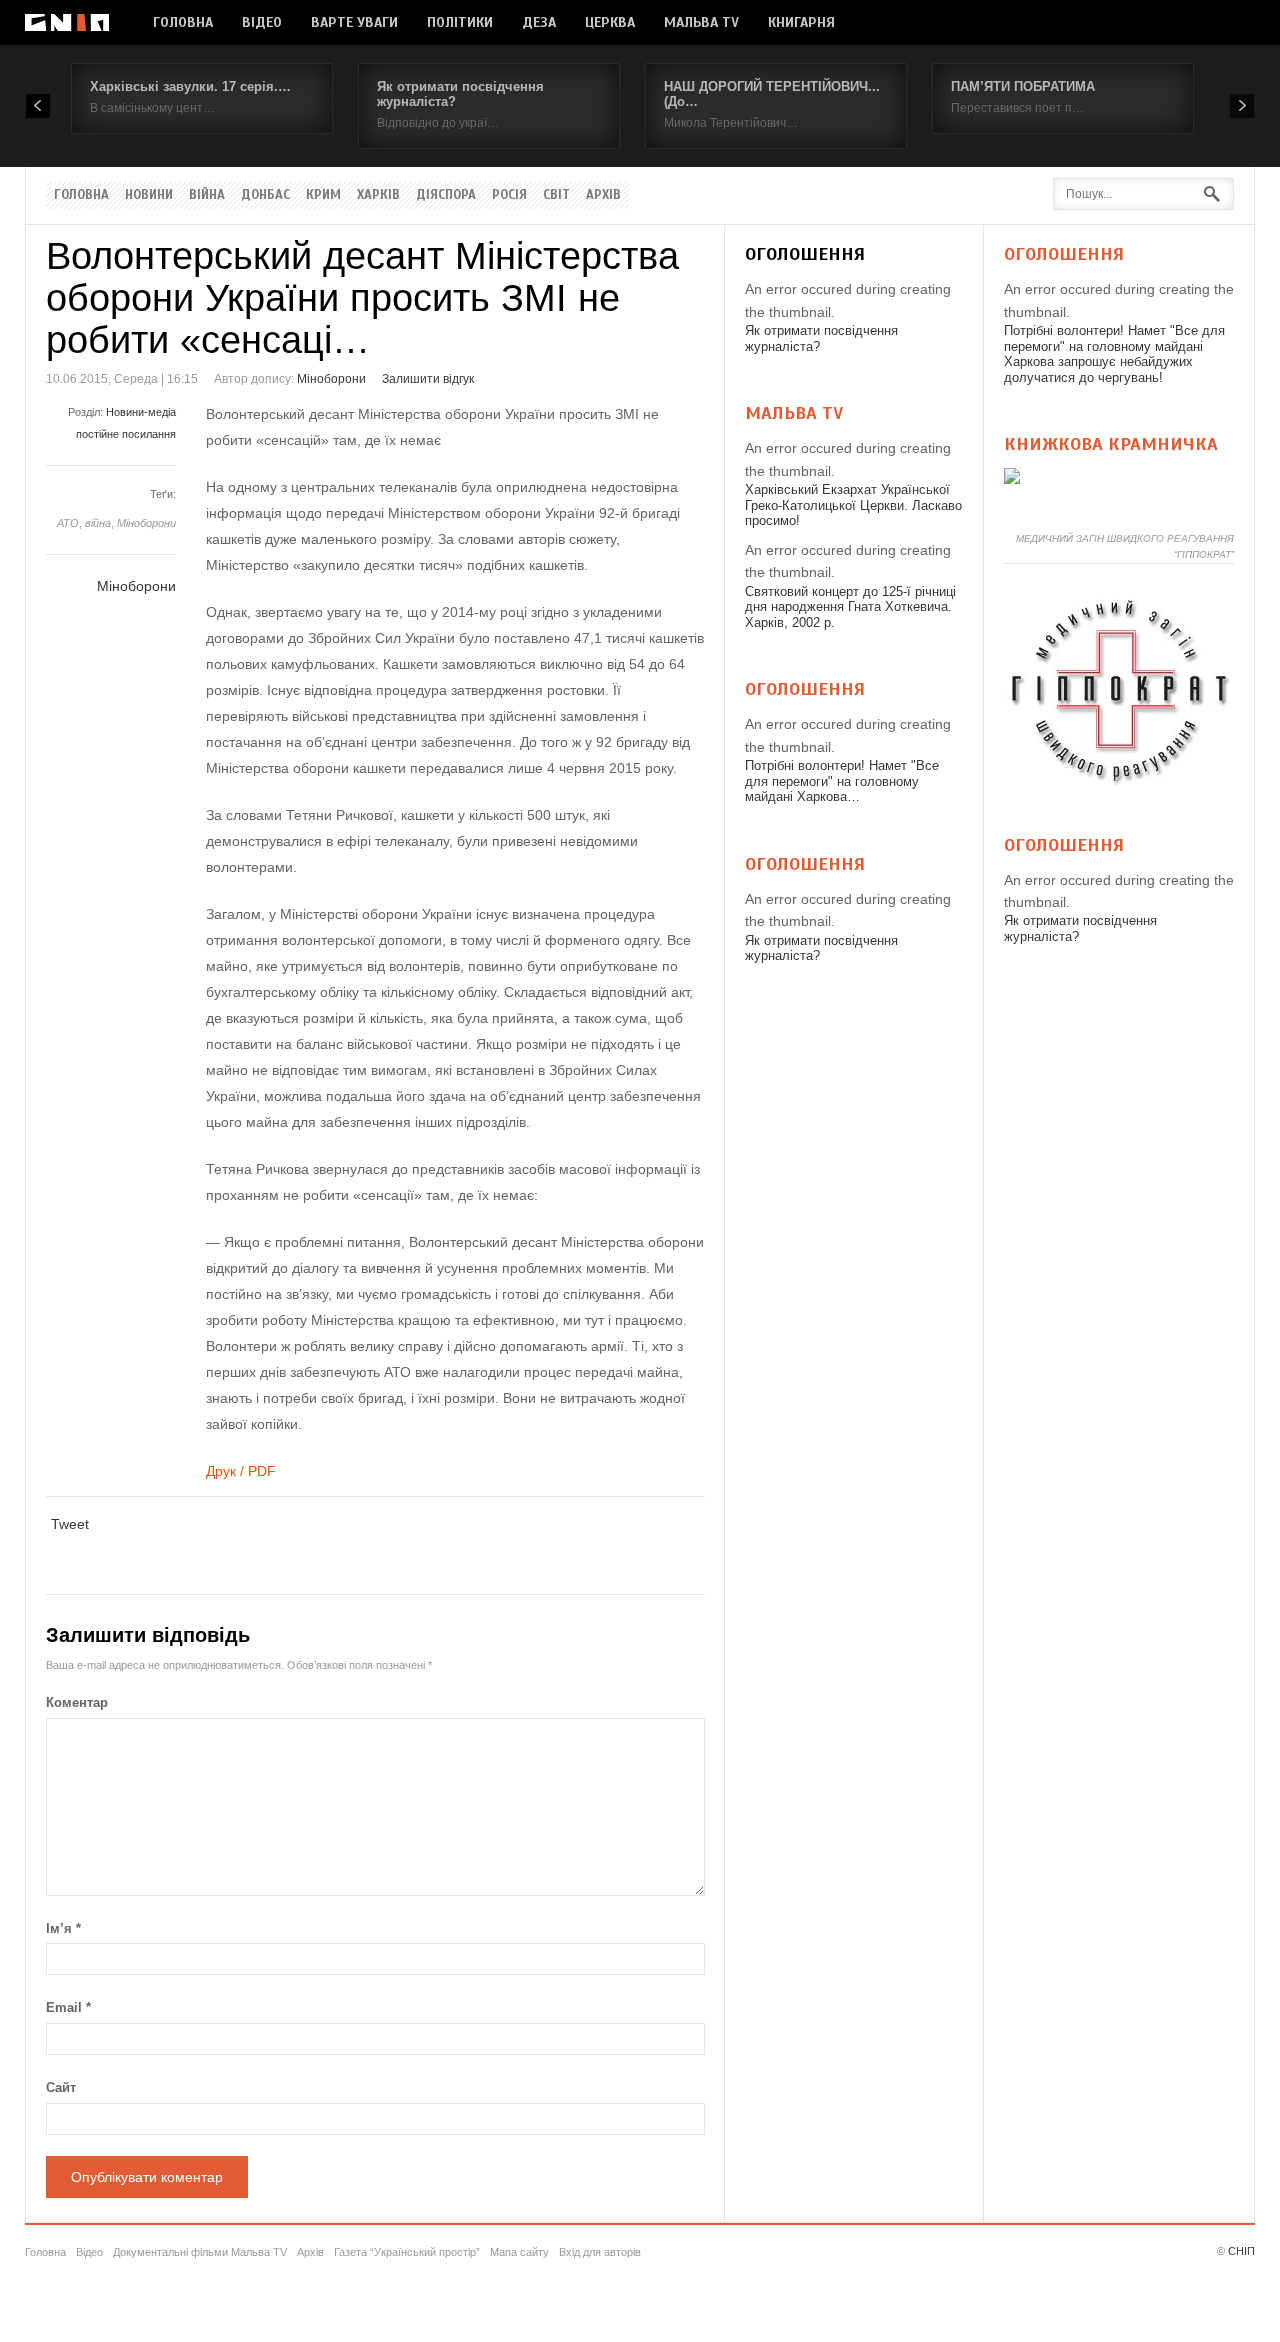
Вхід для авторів (600, 2252)
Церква (610, 22)
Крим (323, 195)
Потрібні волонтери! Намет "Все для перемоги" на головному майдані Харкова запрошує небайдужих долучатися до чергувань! (1114, 354)
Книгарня (801, 22)
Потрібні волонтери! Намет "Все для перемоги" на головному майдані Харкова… (842, 781)
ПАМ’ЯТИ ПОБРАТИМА (1023, 86)
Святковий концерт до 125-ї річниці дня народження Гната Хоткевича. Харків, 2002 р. (850, 607)
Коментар (77, 1702)
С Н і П (67, 22)
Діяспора (446, 195)
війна (98, 523)
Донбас (265, 195)
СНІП (1241, 2251)
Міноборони (331, 379)
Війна (207, 195)
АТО (68, 523)
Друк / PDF (241, 1471)
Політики (460, 22)
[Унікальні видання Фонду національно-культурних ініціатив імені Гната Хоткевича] (1012, 479)
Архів (603, 195)
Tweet (70, 1524)
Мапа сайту (519, 2252)
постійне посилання (126, 434)
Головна (183, 22)
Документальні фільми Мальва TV (200, 2252)
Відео (262, 22)
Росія (509, 195)
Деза (539, 22)
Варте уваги (354, 22)
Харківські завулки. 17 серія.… (190, 86)
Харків (378, 195)
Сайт (61, 2087)
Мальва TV (701, 22)
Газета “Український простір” (407, 2252)
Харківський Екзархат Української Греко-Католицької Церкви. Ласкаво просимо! (853, 505)
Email (68, 2007)
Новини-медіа (141, 412)
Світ (556, 195)
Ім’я (63, 1928)
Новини (149, 195)
